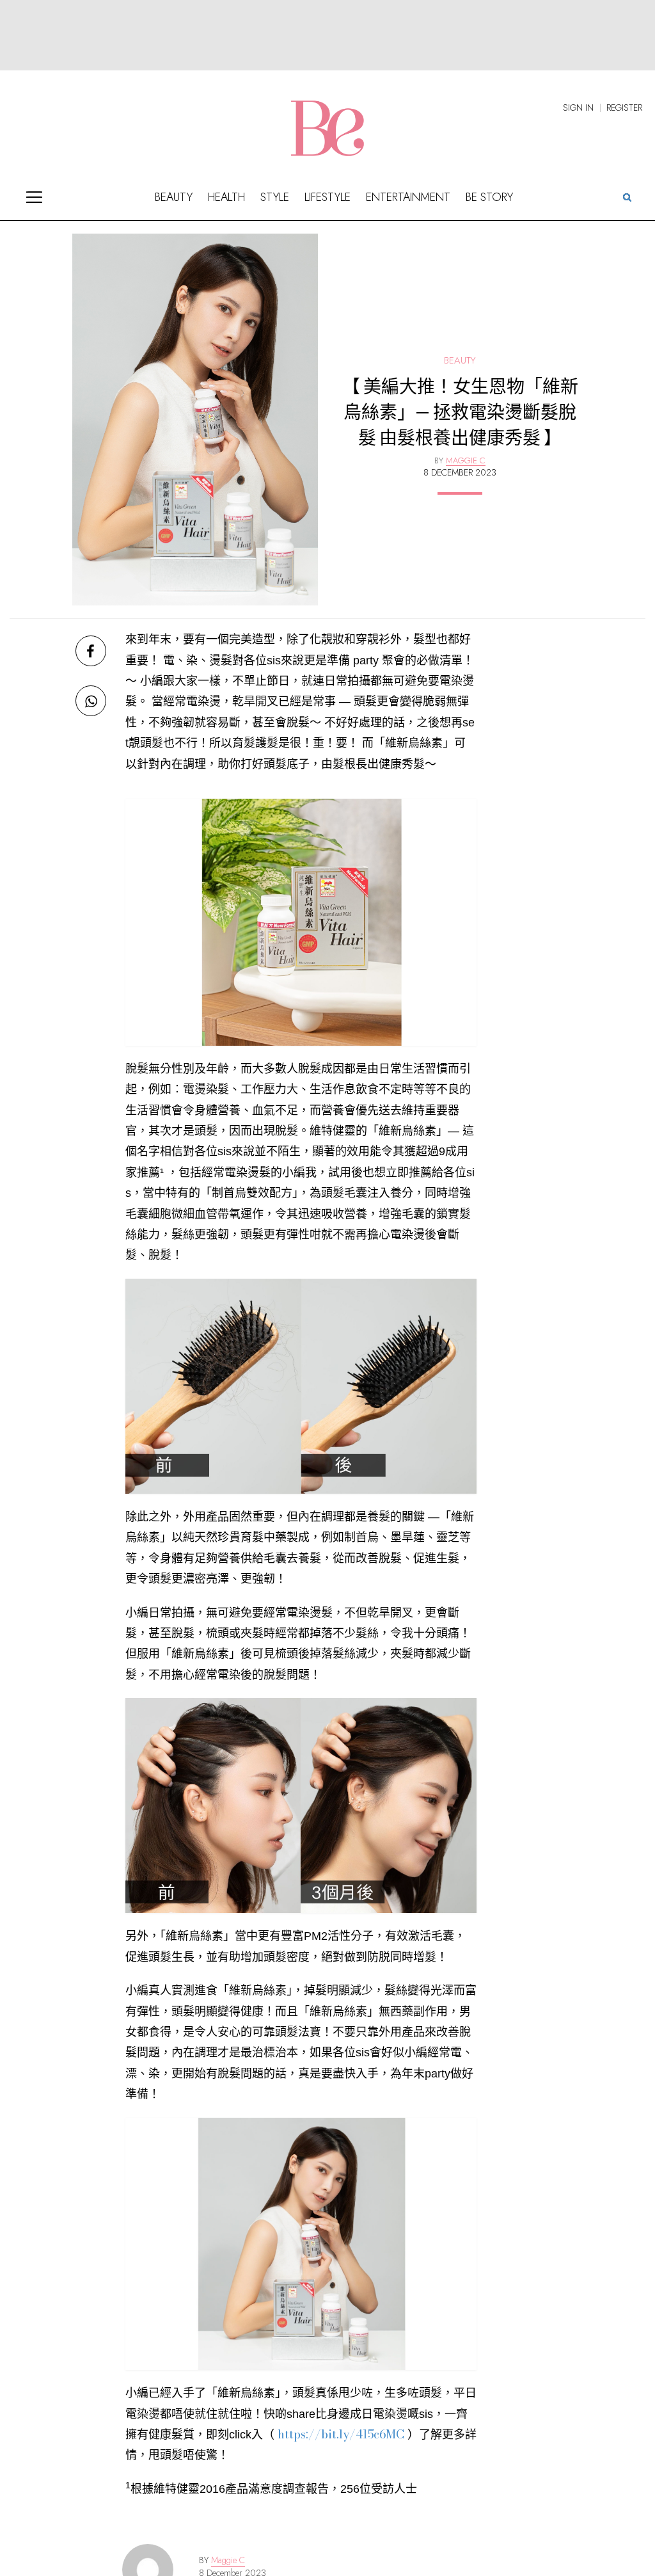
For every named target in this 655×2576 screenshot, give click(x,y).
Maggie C (228, 2560)
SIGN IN (578, 108)
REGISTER (624, 108)
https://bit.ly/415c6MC (341, 2434)
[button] (627, 196)
